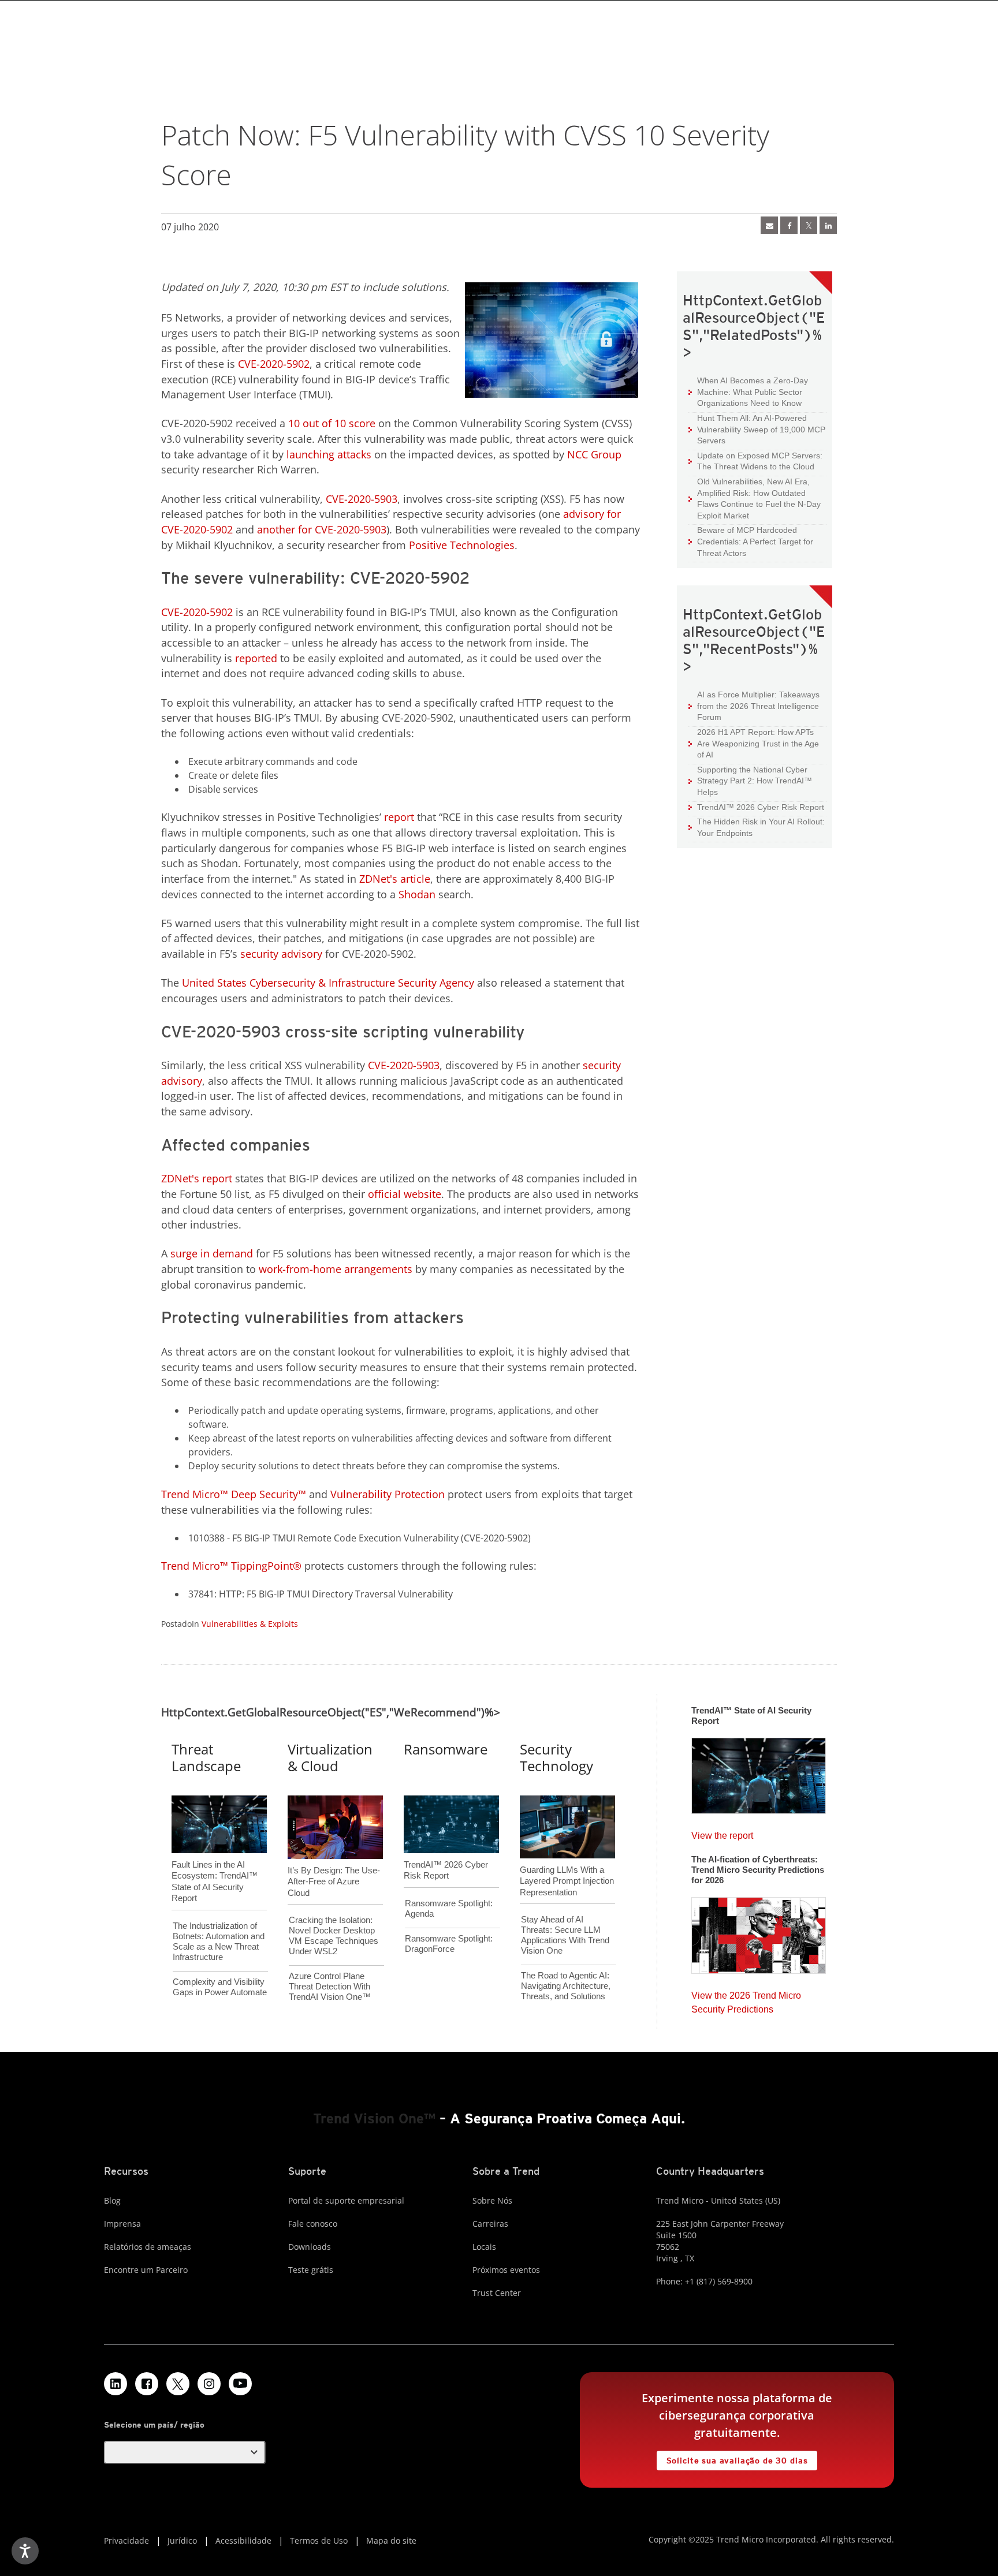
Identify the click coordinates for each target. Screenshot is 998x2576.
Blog (112, 2200)
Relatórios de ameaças (148, 2247)
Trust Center (497, 2293)
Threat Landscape (206, 1757)
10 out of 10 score (332, 423)
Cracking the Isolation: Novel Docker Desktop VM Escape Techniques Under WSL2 (334, 1935)
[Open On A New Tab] (178, 2384)
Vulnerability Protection (388, 1494)
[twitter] (809, 225)
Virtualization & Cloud (330, 1757)
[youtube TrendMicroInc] (240, 2384)
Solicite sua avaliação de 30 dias (732, 2458)
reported (256, 658)
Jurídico (182, 2540)
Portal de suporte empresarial (346, 2200)
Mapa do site (391, 2540)
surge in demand (212, 1253)
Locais (484, 2247)
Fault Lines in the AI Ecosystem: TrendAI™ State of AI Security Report (215, 1862)
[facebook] (789, 225)
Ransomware (446, 1749)
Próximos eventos (506, 2270)
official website (405, 1194)
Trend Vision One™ (374, 2118)
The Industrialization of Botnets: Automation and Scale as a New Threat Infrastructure (219, 1941)
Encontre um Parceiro (146, 2270)
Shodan (417, 894)
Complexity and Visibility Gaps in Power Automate (220, 1987)
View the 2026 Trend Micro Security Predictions (746, 2000)
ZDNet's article (395, 879)
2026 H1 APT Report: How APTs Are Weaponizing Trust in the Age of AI (754, 743)
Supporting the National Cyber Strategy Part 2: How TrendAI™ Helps (750, 781)
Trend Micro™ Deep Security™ (234, 1494)
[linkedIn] (828, 225)
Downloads (310, 2247)
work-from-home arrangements (336, 1269)
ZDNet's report (197, 1178)
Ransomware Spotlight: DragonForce (449, 1944)
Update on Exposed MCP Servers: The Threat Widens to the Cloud (755, 461)
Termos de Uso (319, 2540)
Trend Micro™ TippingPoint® (231, 1566)
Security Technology (556, 1757)
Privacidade (126, 2540)
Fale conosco (313, 2224)
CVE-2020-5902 (274, 364)
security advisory (281, 954)
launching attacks (329, 454)
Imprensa (122, 2224)
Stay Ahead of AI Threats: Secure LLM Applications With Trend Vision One (565, 1935)
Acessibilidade (243, 2540)
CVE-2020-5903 (362, 499)
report (399, 817)
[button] (185, 2452)
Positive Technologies (462, 545)
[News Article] (769, 225)
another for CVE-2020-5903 (322, 529)
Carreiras (490, 2224)
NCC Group (594, 454)
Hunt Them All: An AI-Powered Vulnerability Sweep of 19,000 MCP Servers (757, 429)
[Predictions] (759, 1932)
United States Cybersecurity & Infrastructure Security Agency (328, 983)
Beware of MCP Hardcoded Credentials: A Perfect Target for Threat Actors (751, 541)
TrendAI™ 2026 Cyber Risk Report (761, 807)
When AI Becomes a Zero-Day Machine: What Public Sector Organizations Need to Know (748, 391)
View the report (722, 1833)
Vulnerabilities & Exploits (250, 1624)
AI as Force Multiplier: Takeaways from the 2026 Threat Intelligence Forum (754, 705)
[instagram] (209, 2384)
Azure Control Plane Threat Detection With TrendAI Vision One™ (330, 1986)
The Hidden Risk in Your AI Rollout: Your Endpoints (757, 827)
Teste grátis (311, 2270)
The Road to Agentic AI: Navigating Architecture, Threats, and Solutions (566, 1986)
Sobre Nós (492, 2200)
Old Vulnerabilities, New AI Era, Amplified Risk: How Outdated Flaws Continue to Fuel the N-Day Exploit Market (755, 498)
